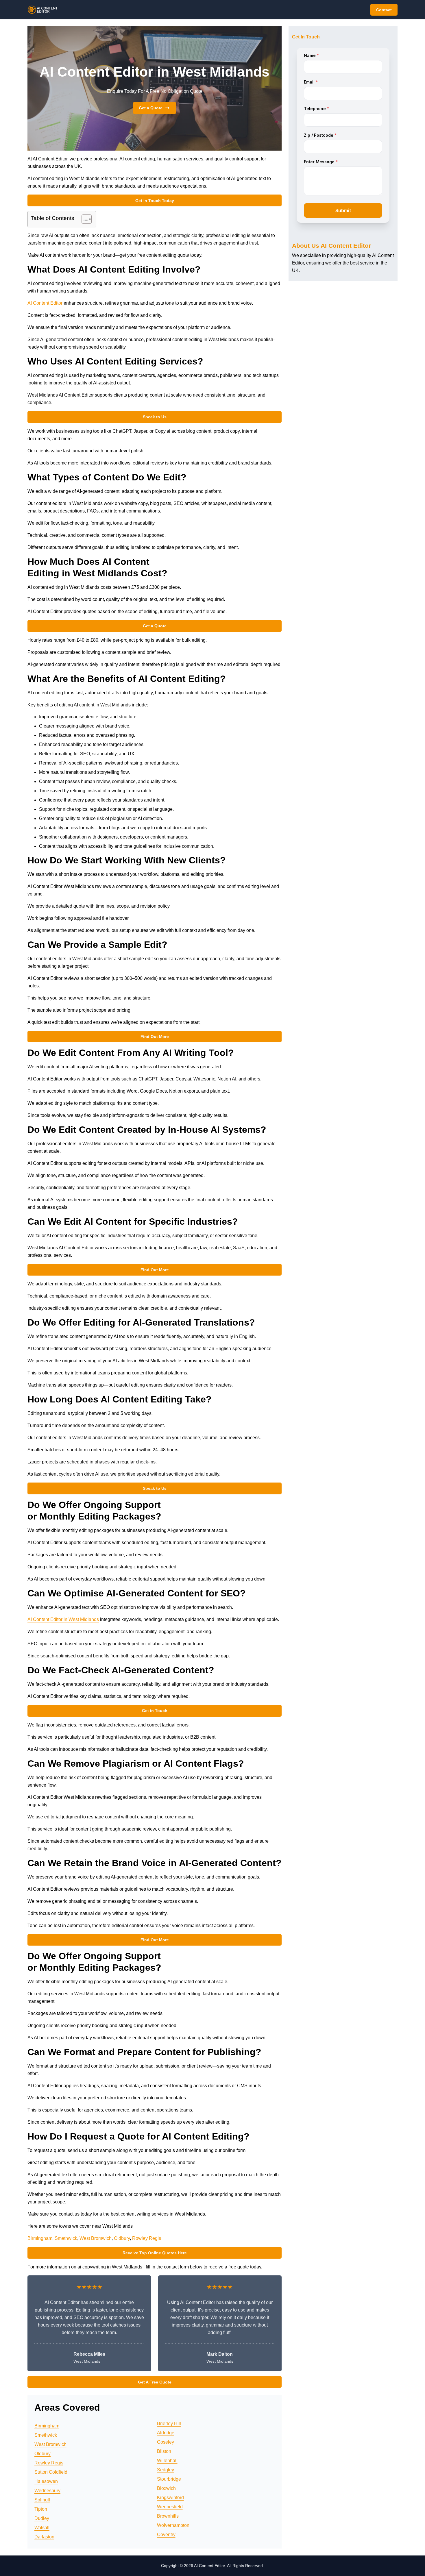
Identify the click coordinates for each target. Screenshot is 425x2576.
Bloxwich (166, 2488)
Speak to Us (155, 417)
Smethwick (66, 2238)
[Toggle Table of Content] (84, 219)
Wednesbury (47, 2491)
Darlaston (44, 2537)
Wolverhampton (173, 2525)
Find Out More (155, 1037)
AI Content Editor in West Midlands (63, 1619)
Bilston (164, 2451)
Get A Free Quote (155, 2382)
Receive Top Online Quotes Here (155, 2253)
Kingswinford (170, 2498)
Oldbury (122, 2238)
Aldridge (166, 2433)
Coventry (166, 2535)
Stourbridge (169, 2479)
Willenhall (167, 2461)
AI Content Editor (45, 303)
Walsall (42, 2528)
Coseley (166, 2442)
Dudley (42, 2518)
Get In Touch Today (155, 201)
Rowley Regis (147, 2238)
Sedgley (166, 2470)
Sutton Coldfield (51, 2472)
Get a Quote (151, 108)
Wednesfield (170, 2507)
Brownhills (168, 2516)
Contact (384, 10)
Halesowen (46, 2481)
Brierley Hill (169, 2424)
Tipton (41, 2509)
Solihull (42, 2500)
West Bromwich (96, 2238)
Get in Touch (155, 1711)
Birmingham (40, 2238)
